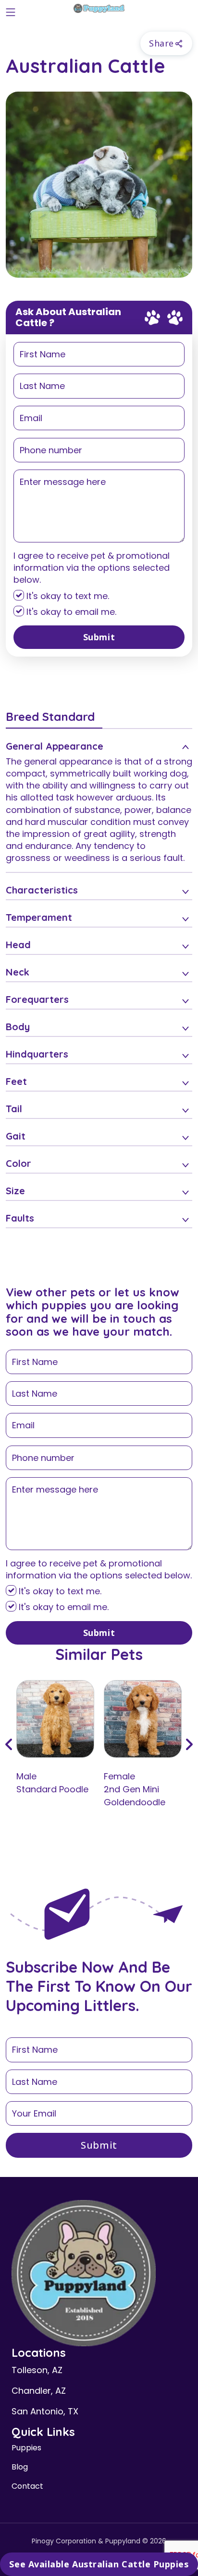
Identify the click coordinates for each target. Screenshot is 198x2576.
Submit (99, 637)
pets (83, 1292)
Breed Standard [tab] (50, 717)
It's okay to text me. (67, 596)
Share (161, 43)
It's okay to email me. (70, 612)
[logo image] (99, 10)
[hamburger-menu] (11, 10)
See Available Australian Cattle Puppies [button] (99, 2564)
